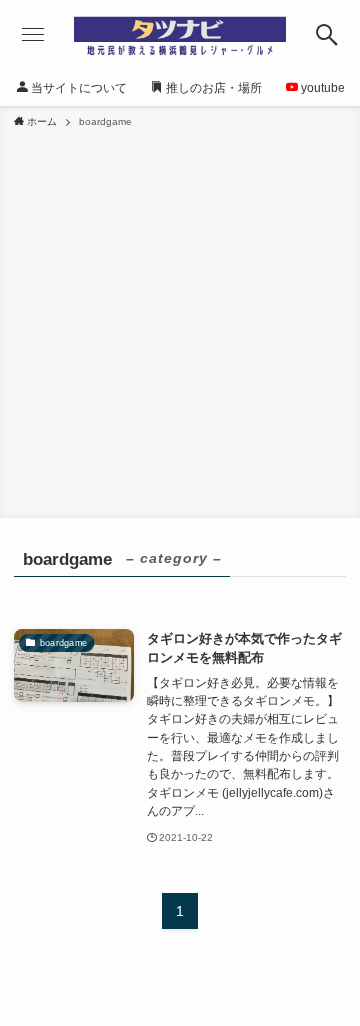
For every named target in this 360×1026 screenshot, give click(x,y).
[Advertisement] (180, 320)
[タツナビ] (180, 35)
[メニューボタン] (33, 35)
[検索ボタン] (326, 35)
